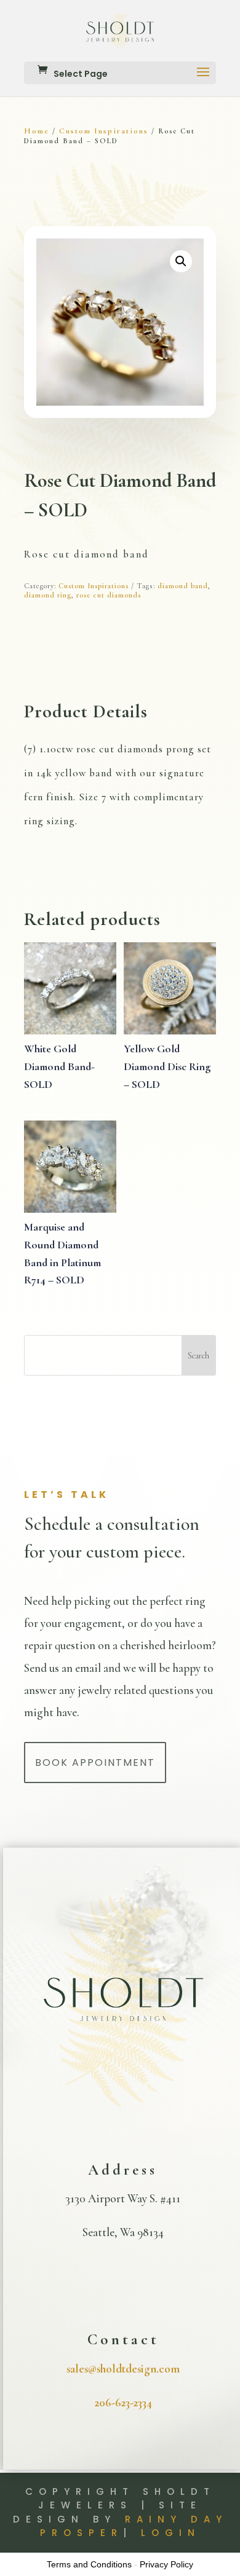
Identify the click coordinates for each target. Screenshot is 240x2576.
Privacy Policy (166, 2564)
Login (171, 2533)
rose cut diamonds (109, 595)
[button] (181, 261)
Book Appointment (95, 1763)
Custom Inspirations (104, 131)
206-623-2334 (123, 2402)
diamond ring (48, 595)
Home (37, 131)
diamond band (183, 586)
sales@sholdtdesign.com (123, 2369)
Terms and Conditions (89, 2564)
